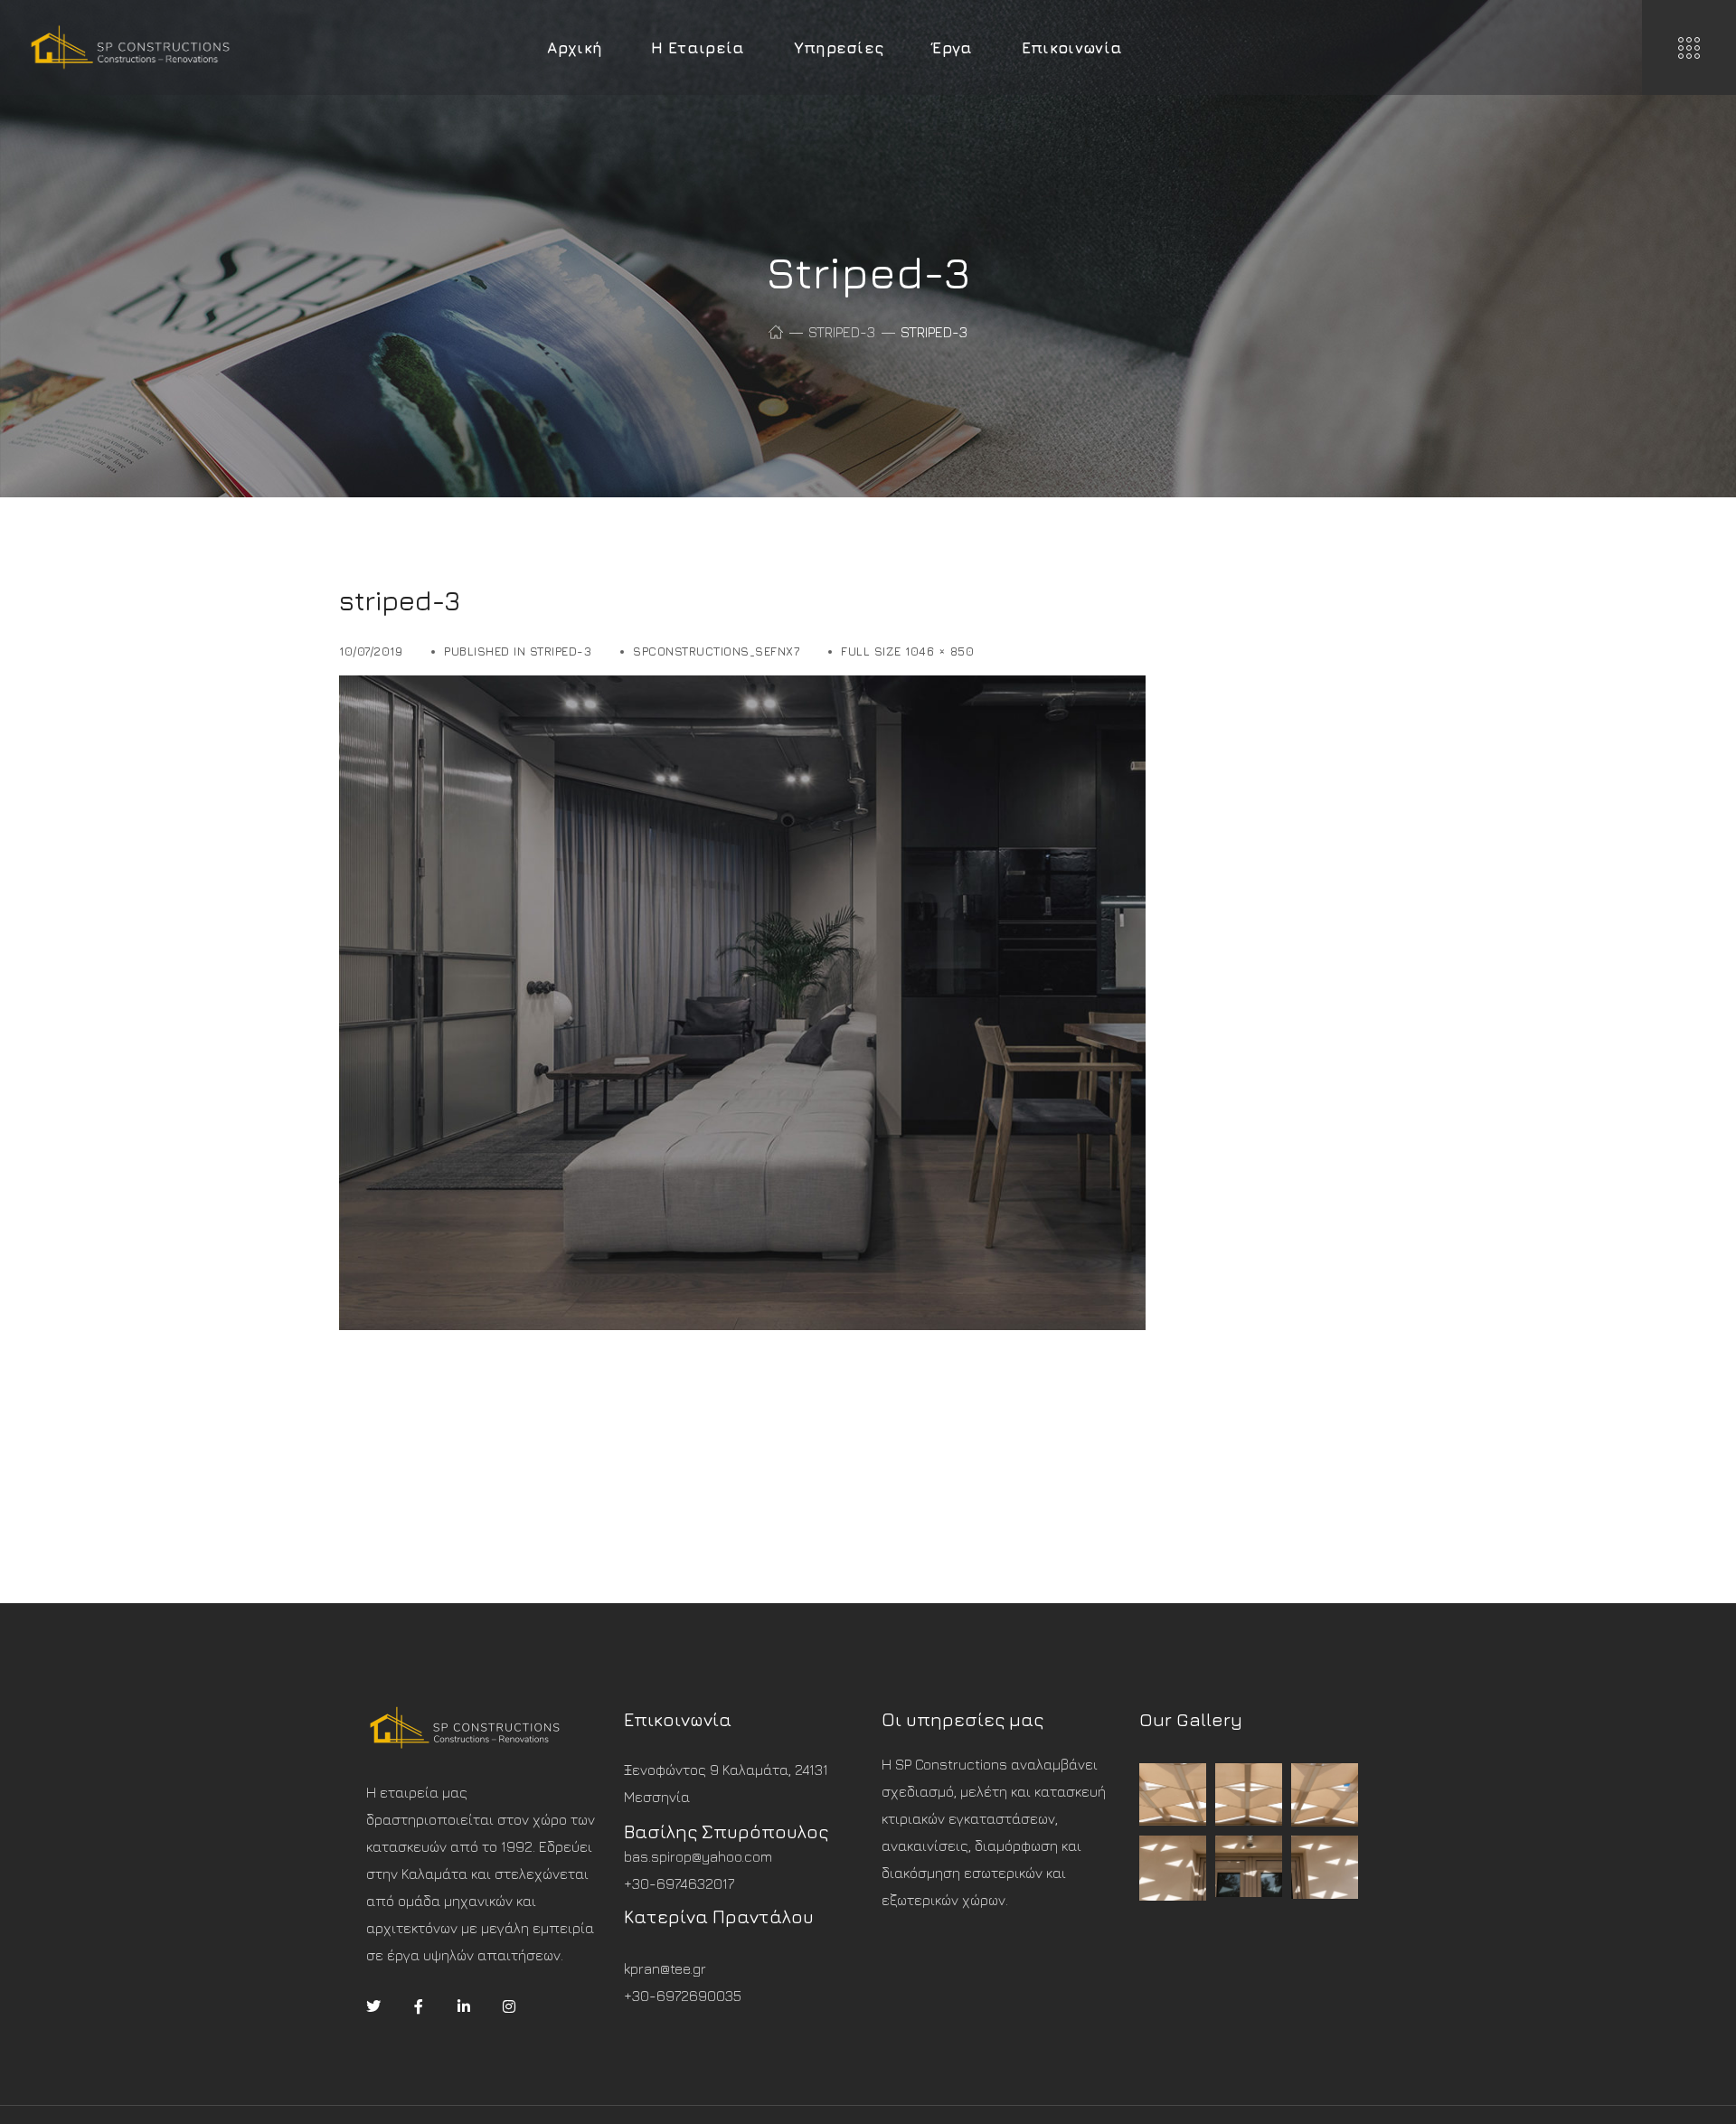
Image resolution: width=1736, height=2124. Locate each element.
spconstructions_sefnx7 (716, 651)
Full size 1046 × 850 (907, 651)
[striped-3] (742, 689)
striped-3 (842, 332)
